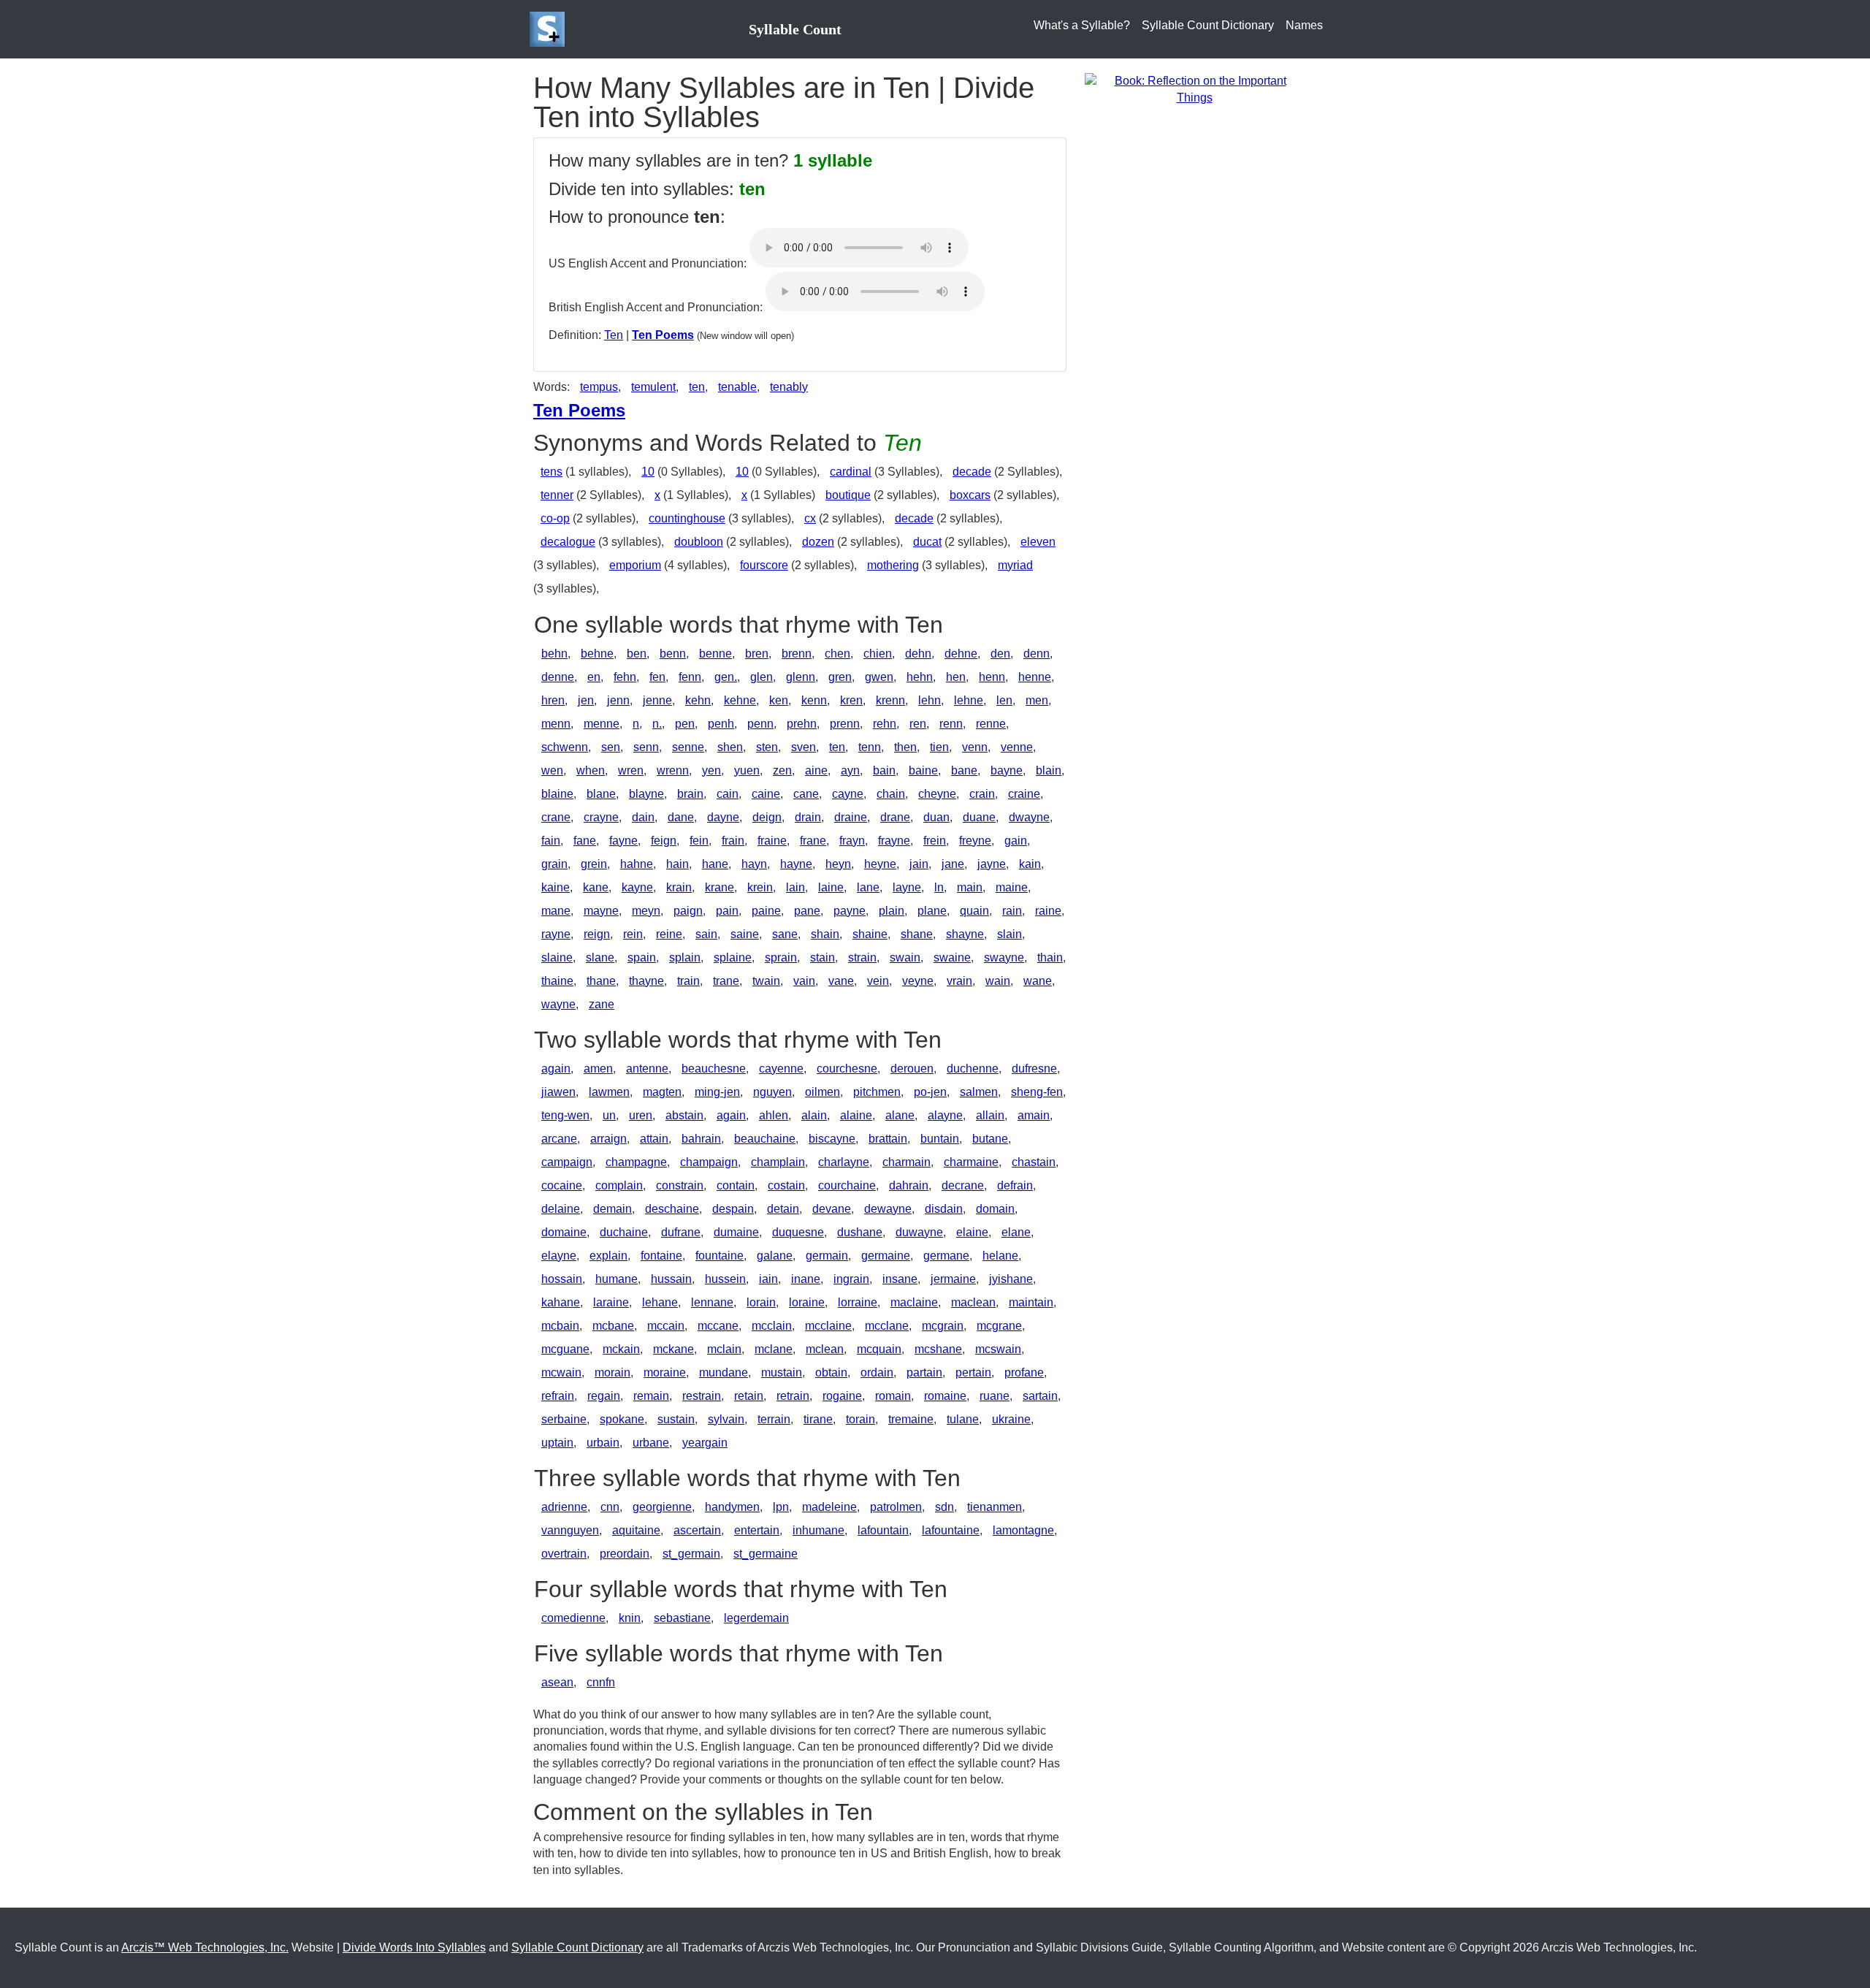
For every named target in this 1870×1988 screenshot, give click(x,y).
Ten (614, 335)
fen (657, 677)
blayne (646, 794)
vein (878, 981)
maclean (973, 1302)
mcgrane (999, 1326)
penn (760, 724)
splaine (733, 957)
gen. (726, 677)
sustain (676, 1419)
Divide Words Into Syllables (414, 1947)
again (556, 1069)
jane (953, 864)
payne (850, 911)
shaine (870, 934)
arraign (608, 1139)
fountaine (720, 1256)
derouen (912, 1069)
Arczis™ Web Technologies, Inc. (205, 1947)
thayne (646, 981)
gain (1016, 841)
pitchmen (877, 1092)
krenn (890, 700)
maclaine (914, 1302)
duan (936, 817)
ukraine (1011, 1419)
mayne (601, 911)
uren (641, 1115)
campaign (567, 1162)
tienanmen (995, 1507)
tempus (599, 387)
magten (662, 1092)
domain (995, 1209)
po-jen (930, 1092)
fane (585, 841)
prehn (802, 724)
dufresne (1034, 1069)
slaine (557, 957)
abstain (684, 1115)
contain (736, 1185)
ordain (877, 1372)
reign (597, 934)
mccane (718, 1326)
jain (919, 864)
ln (939, 887)
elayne (559, 1256)
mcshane (938, 1349)
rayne (556, 934)
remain (651, 1396)
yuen (747, 770)
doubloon (699, 542)
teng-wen (565, 1115)
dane (681, 817)
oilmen (823, 1092)
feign (664, 841)
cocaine (562, 1185)
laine (831, 887)
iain (768, 1279)
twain (766, 981)
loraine (807, 1302)
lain (795, 887)
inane (806, 1279)
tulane (963, 1419)
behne (597, 654)
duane (979, 817)
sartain (1040, 1396)
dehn (918, 654)
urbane (651, 1443)
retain (749, 1396)
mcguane (565, 1349)
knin (630, 1618)
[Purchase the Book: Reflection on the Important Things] (1194, 89)
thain (1050, 957)
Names (1304, 25)
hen (956, 677)
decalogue (568, 542)
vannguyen (570, 1530)
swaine (952, 957)
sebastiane (682, 1618)
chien (878, 654)
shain (825, 934)
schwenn (565, 747)
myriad (1015, 565)
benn (673, 654)
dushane (860, 1232)
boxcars (970, 495)
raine (1048, 911)
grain (554, 864)
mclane (774, 1349)
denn (1037, 654)
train (688, 981)
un (609, 1115)
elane (1016, 1232)
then (905, 747)
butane (990, 1139)
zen (782, 770)
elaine (972, 1232)
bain (884, 770)
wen (552, 770)
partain (924, 1372)
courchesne (847, 1069)
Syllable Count (795, 29)
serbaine (564, 1419)
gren (840, 677)
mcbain (560, 1326)
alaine (856, 1115)
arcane (559, 1139)
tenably (789, 387)
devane (832, 1209)
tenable (737, 387)
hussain (671, 1279)
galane (775, 1256)
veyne (918, 981)
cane (806, 794)
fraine (772, 841)
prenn (845, 724)
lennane (712, 1302)
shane (917, 934)
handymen (732, 1507)
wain (998, 981)
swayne (1004, 957)
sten (767, 747)
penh (721, 724)
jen (586, 700)
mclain (724, 1349)
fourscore (764, 565)
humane (617, 1279)
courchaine (847, 1185)
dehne (961, 654)
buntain (940, 1139)
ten (697, 387)
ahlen (774, 1115)
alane (900, 1115)
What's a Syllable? (1082, 25)
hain (678, 864)
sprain (781, 957)
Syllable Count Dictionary (1208, 25)
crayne (601, 817)
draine (851, 817)
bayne (1007, 770)
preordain (625, 1554)
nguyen (772, 1092)
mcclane (887, 1326)
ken (779, 700)
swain (905, 957)
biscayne (832, 1139)
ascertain (697, 1530)
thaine (557, 981)
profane (1024, 1372)
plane (932, 911)
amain (1034, 1115)
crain (982, 794)
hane (715, 864)
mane (556, 911)
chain (891, 794)
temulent (653, 387)
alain (814, 1115)
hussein (725, 1279)
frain (733, 841)
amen (598, 1069)
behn (554, 654)
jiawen (558, 1092)
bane (964, 770)
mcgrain (943, 1326)
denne (558, 677)
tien (939, 747)
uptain (557, 1443)
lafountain (883, 1530)
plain (892, 911)
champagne (636, 1162)
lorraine (858, 1302)
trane (726, 981)
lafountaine (951, 1530)
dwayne (1029, 817)
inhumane (818, 1530)
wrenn (673, 770)
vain (804, 981)
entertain (757, 1530)
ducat (927, 542)
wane (1038, 981)
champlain (778, 1162)
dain (643, 817)
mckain (621, 1349)
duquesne (798, 1232)
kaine (556, 887)
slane (600, 957)
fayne (623, 841)
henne (1035, 677)
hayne (796, 864)
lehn (930, 700)
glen (762, 677)
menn (556, 724)
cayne (848, 794)
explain (608, 1256)
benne (715, 654)
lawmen (609, 1092)
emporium (635, 565)
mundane (724, 1372)
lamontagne (1023, 1530)
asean (557, 1682)
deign (767, 817)
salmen (979, 1092)
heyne (880, 864)
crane (556, 817)
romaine (945, 1396)
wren (631, 770)
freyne (975, 841)
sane (785, 934)
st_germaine (766, 1554)
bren (757, 654)
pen (685, 724)
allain (990, 1115)
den (1000, 654)
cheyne (937, 794)
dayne (723, 817)
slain (1010, 934)
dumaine (736, 1232)
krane (720, 887)
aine (816, 770)
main (970, 887)
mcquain (879, 1349)
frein (935, 841)
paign (688, 911)
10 (648, 472)
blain (1049, 770)
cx (810, 518)
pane (807, 911)
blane (601, 794)
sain (706, 934)
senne (688, 747)
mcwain (561, 1372)
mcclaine (828, 1326)
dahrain (909, 1185)
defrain (1015, 1185)
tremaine (911, 1419)
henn (992, 677)
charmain (907, 1162)
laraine (611, 1302)
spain (642, 957)
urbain (603, 1443)
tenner (557, 495)
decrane (963, 1185)
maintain (1031, 1302)
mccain (666, 1326)
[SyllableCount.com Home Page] (550, 29)
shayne (965, 934)
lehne (969, 700)
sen (611, 747)
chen (837, 654)
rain (1012, 911)
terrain (774, 1419)
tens (552, 472)
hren (553, 700)
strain (862, 957)
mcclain (772, 1326)
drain (808, 817)
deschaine (672, 1209)
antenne (647, 1069)
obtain (831, 1372)
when (591, 770)
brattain (888, 1139)
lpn (781, 1507)
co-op (555, 518)
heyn (838, 864)
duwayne (919, 1232)
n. (657, 724)
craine (1024, 794)
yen (711, 770)
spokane (622, 1419)
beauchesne (714, 1069)
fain (551, 841)
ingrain (851, 1279)
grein (594, 864)
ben (637, 654)
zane (602, 1004)
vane (841, 981)
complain (619, 1185)
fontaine (661, 1256)
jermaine (953, 1279)
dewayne (888, 1209)
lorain (761, 1302)
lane (868, 887)
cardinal (851, 472)
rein (633, 934)
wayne (558, 1004)
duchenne (973, 1069)
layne (907, 887)
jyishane (1011, 1279)
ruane (995, 1396)
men (1037, 700)
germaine (886, 1256)
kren (851, 700)
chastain (1034, 1162)
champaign (709, 1162)
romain (893, 1396)
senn (646, 747)
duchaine (624, 1232)
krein (760, 887)
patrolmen (896, 1507)
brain (690, 794)
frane (813, 841)
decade (972, 472)
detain (783, 1209)
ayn (850, 770)
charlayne (844, 1162)
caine (766, 794)
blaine (557, 794)
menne (602, 724)
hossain (562, 1279)
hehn (920, 677)
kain (1030, 864)
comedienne (573, 1618)
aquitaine (636, 1530)
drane (895, 817)
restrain (702, 1396)
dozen (818, 542)
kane (596, 887)
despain (733, 1209)
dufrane (681, 1232)
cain (728, 794)
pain (727, 911)
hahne (637, 864)
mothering (893, 565)
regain (604, 1396)
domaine (564, 1232)
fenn (690, 677)
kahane (561, 1302)
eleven (1038, 542)
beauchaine (765, 1139)
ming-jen (717, 1092)
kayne (637, 887)
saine (745, 934)
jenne (657, 700)
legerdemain (756, 1618)
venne (1017, 747)
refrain (558, 1396)
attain (654, 1139)
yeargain (705, 1443)
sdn (944, 1507)
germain (827, 1256)
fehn (625, 677)
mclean (825, 1349)
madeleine (829, 1507)
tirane (818, 1419)
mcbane (613, 1326)
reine (669, 934)
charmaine (971, 1162)
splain (685, 957)
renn (951, 724)
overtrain (564, 1554)
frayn (852, 841)
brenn (797, 654)
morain (612, 1372)
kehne (740, 700)
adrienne (564, 1507)
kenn (814, 700)
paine (766, 911)
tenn (870, 747)
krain (679, 887)
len (1004, 700)
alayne (945, 1115)
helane (1000, 1256)
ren (918, 724)
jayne (992, 864)
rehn (885, 724)
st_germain (691, 1554)
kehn (698, 700)
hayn (754, 864)
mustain (782, 1372)
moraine (665, 1372)
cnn (610, 1507)
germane (946, 1256)
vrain (959, 981)
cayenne (781, 1069)
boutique (848, 495)
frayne (894, 841)
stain (823, 957)
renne (991, 724)
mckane (673, 1349)
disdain (944, 1209)
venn (975, 747)
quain (974, 911)
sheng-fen (1037, 1092)
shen (730, 747)
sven (804, 747)
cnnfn (601, 1682)
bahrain (701, 1139)
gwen (879, 677)
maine (1012, 887)
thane (601, 981)
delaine (561, 1209)
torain (860, 1419)
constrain (680, 1185)
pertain (973, 1372)
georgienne (662, 1507)
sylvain (726, 1419)
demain (612, 1209)
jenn (618, 700)
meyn (646, 911)
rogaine (842, 1396)
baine (923, 770)
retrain (793, 1396)
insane (900, 1279)
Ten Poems (663, 335)
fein (699, 841)
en (594, 677)
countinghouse (687, 518)
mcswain (998, 1349)
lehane (660, 1302)
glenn (801, 677)
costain (786, 1185)
